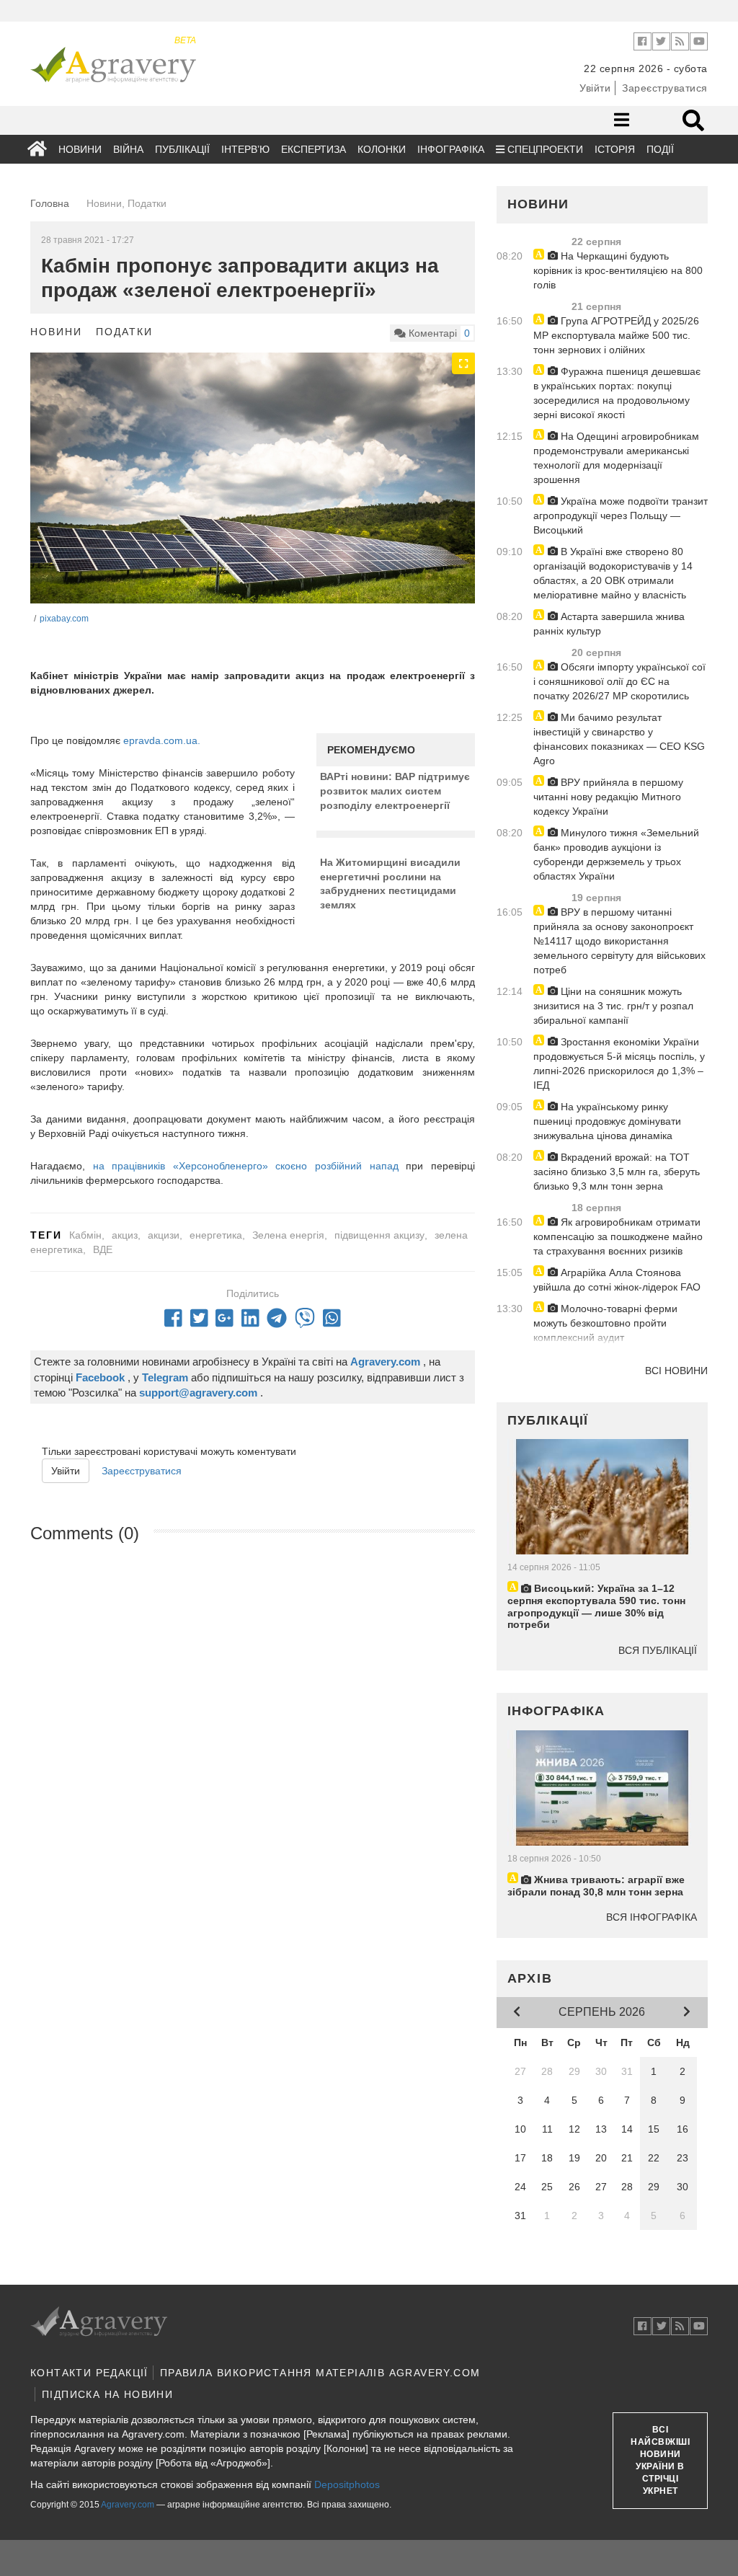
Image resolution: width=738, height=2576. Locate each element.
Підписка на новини (107, 2394)
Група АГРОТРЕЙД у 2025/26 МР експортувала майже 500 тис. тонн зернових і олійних (616, 335)
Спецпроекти (544, 149)
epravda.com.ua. (162, 740)
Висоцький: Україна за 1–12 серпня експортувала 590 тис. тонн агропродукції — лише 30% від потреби (596, 1606)
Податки (124, 332)
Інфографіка (451, 149)
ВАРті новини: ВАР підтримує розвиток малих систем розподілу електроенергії (395, 791)
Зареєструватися (665, 88)
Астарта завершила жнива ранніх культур (609, 624)
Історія (615, 149)
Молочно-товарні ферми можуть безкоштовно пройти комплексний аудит (605, 1323)
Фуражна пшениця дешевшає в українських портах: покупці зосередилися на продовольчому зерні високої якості (617, 393)
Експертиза (314, 149)
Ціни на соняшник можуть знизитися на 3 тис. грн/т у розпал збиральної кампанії (613, 1006)
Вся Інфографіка (652, 1917)
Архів (530, 1978)
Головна (50, 203)
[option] (253, 478)
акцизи (164, 1235)
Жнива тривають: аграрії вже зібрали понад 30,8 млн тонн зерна (596, 1886)
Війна (128, 149)
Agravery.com (128, 2505)
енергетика (216, 1235)
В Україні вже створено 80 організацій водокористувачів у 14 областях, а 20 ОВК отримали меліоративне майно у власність (613, 573)
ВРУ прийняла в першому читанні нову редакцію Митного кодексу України (608, 797)
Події (660, 149)
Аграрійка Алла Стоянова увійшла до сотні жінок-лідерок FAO (617, 1280)
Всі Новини (676, 1371)
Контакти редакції (89, 2373)
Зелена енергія (288, 1235)
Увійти (595, 88)
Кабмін (85, 1235)
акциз (125, 1235)
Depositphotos (347, 2484)
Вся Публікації (658, 1650)
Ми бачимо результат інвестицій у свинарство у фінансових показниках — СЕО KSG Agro (619, 739)
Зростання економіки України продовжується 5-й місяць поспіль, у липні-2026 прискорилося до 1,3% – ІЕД (619, 1063)
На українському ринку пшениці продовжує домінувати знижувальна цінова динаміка (607, 1121)
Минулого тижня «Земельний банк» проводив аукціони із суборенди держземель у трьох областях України (616, 854)
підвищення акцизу (379, 1235)
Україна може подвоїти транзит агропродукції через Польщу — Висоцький (621, 515)
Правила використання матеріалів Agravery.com (320, 2373)
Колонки (382, 149)
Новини (80, 149)
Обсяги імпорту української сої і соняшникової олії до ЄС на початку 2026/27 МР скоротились (619, 681)
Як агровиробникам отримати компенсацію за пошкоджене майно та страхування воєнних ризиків (618, 1236)
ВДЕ (103, 1249)
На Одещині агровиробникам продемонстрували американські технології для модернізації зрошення (616, 458)
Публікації (182, 149)
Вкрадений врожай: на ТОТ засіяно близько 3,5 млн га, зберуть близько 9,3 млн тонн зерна (617, 1172)
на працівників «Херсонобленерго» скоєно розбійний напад (246, 1166)
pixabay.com (64, 619)
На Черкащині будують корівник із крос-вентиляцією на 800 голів (618, 270)
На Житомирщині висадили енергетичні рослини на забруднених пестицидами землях (390, 884)
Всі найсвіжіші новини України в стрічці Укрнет (660, 2461)
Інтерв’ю (245, 149)
